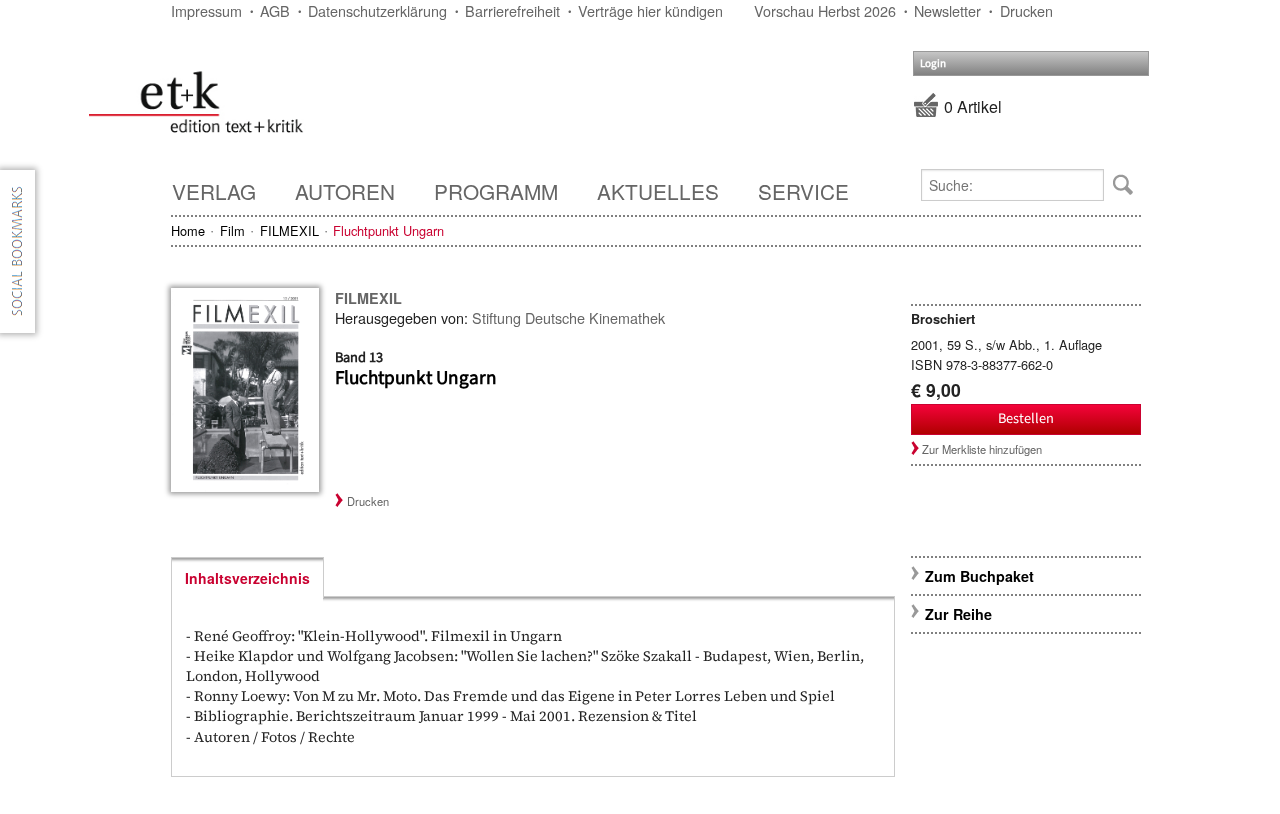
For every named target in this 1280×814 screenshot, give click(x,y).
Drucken (1026, 10)
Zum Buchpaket (981, 576)
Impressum (206, 10)
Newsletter (947, 10)
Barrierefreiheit (512, 10)
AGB (275, 10)
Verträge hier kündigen (650, 10)
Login (933, 63)
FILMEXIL (289, 230)
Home (188, 230)
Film (232, 230)
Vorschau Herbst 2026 (825, 10)
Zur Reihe (958, 614)
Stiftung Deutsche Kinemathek (568, 317)
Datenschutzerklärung (377, 10)
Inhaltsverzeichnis (247, 578)
